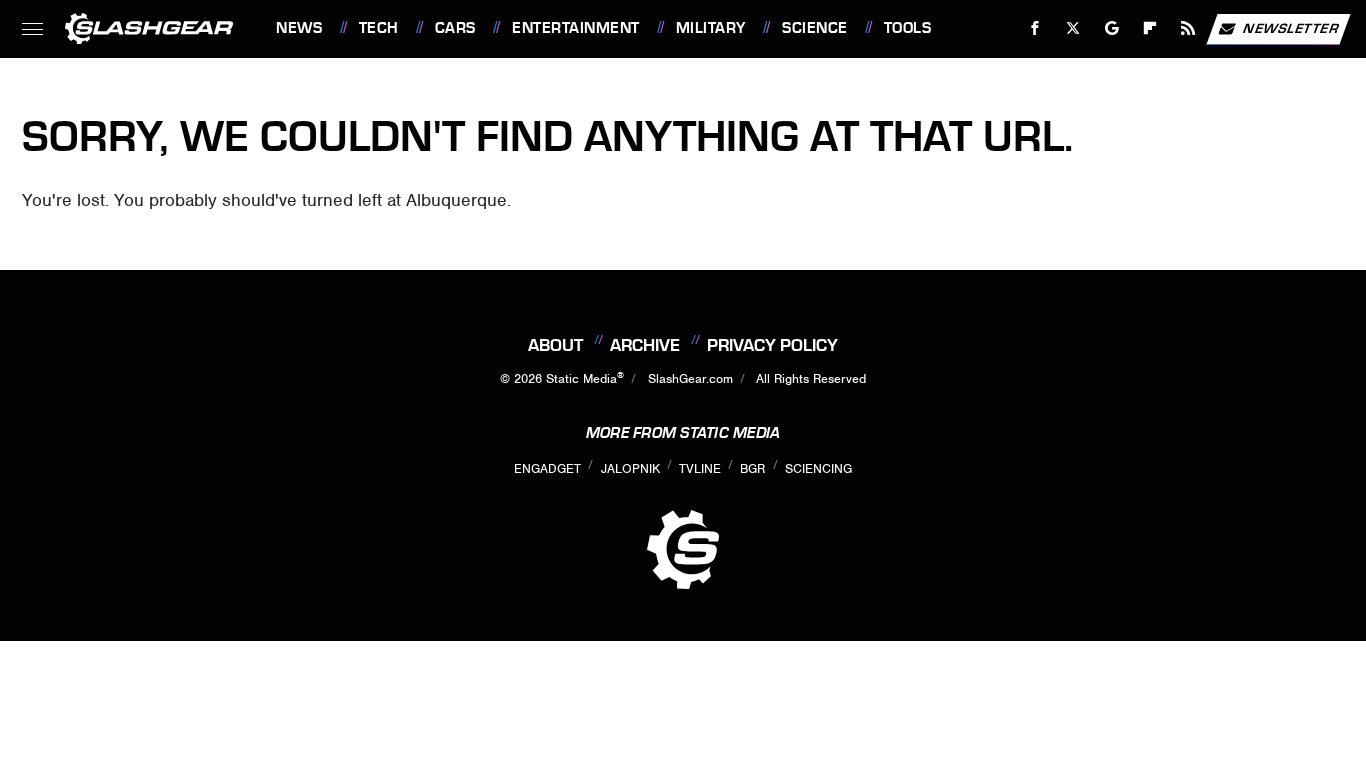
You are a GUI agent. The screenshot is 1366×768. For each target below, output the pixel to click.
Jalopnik (630, 468)
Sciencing (818, 468)
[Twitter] (1073, 28)
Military (711, 28)
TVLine (700, 468)
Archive (645, 345)
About (555, 345)
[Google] (1112, 28)
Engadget (547, 468)
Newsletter (1291, 27)
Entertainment (575, 28)
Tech (379, 28)
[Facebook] (1035, 28)
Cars (455, 28)
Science (814, 28)
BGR (752, 468)
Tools (907, 28)
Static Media (581, 378)
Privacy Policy (772, 345)
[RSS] (1188, 28)
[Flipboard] (1150, 28)
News (299, 28)
